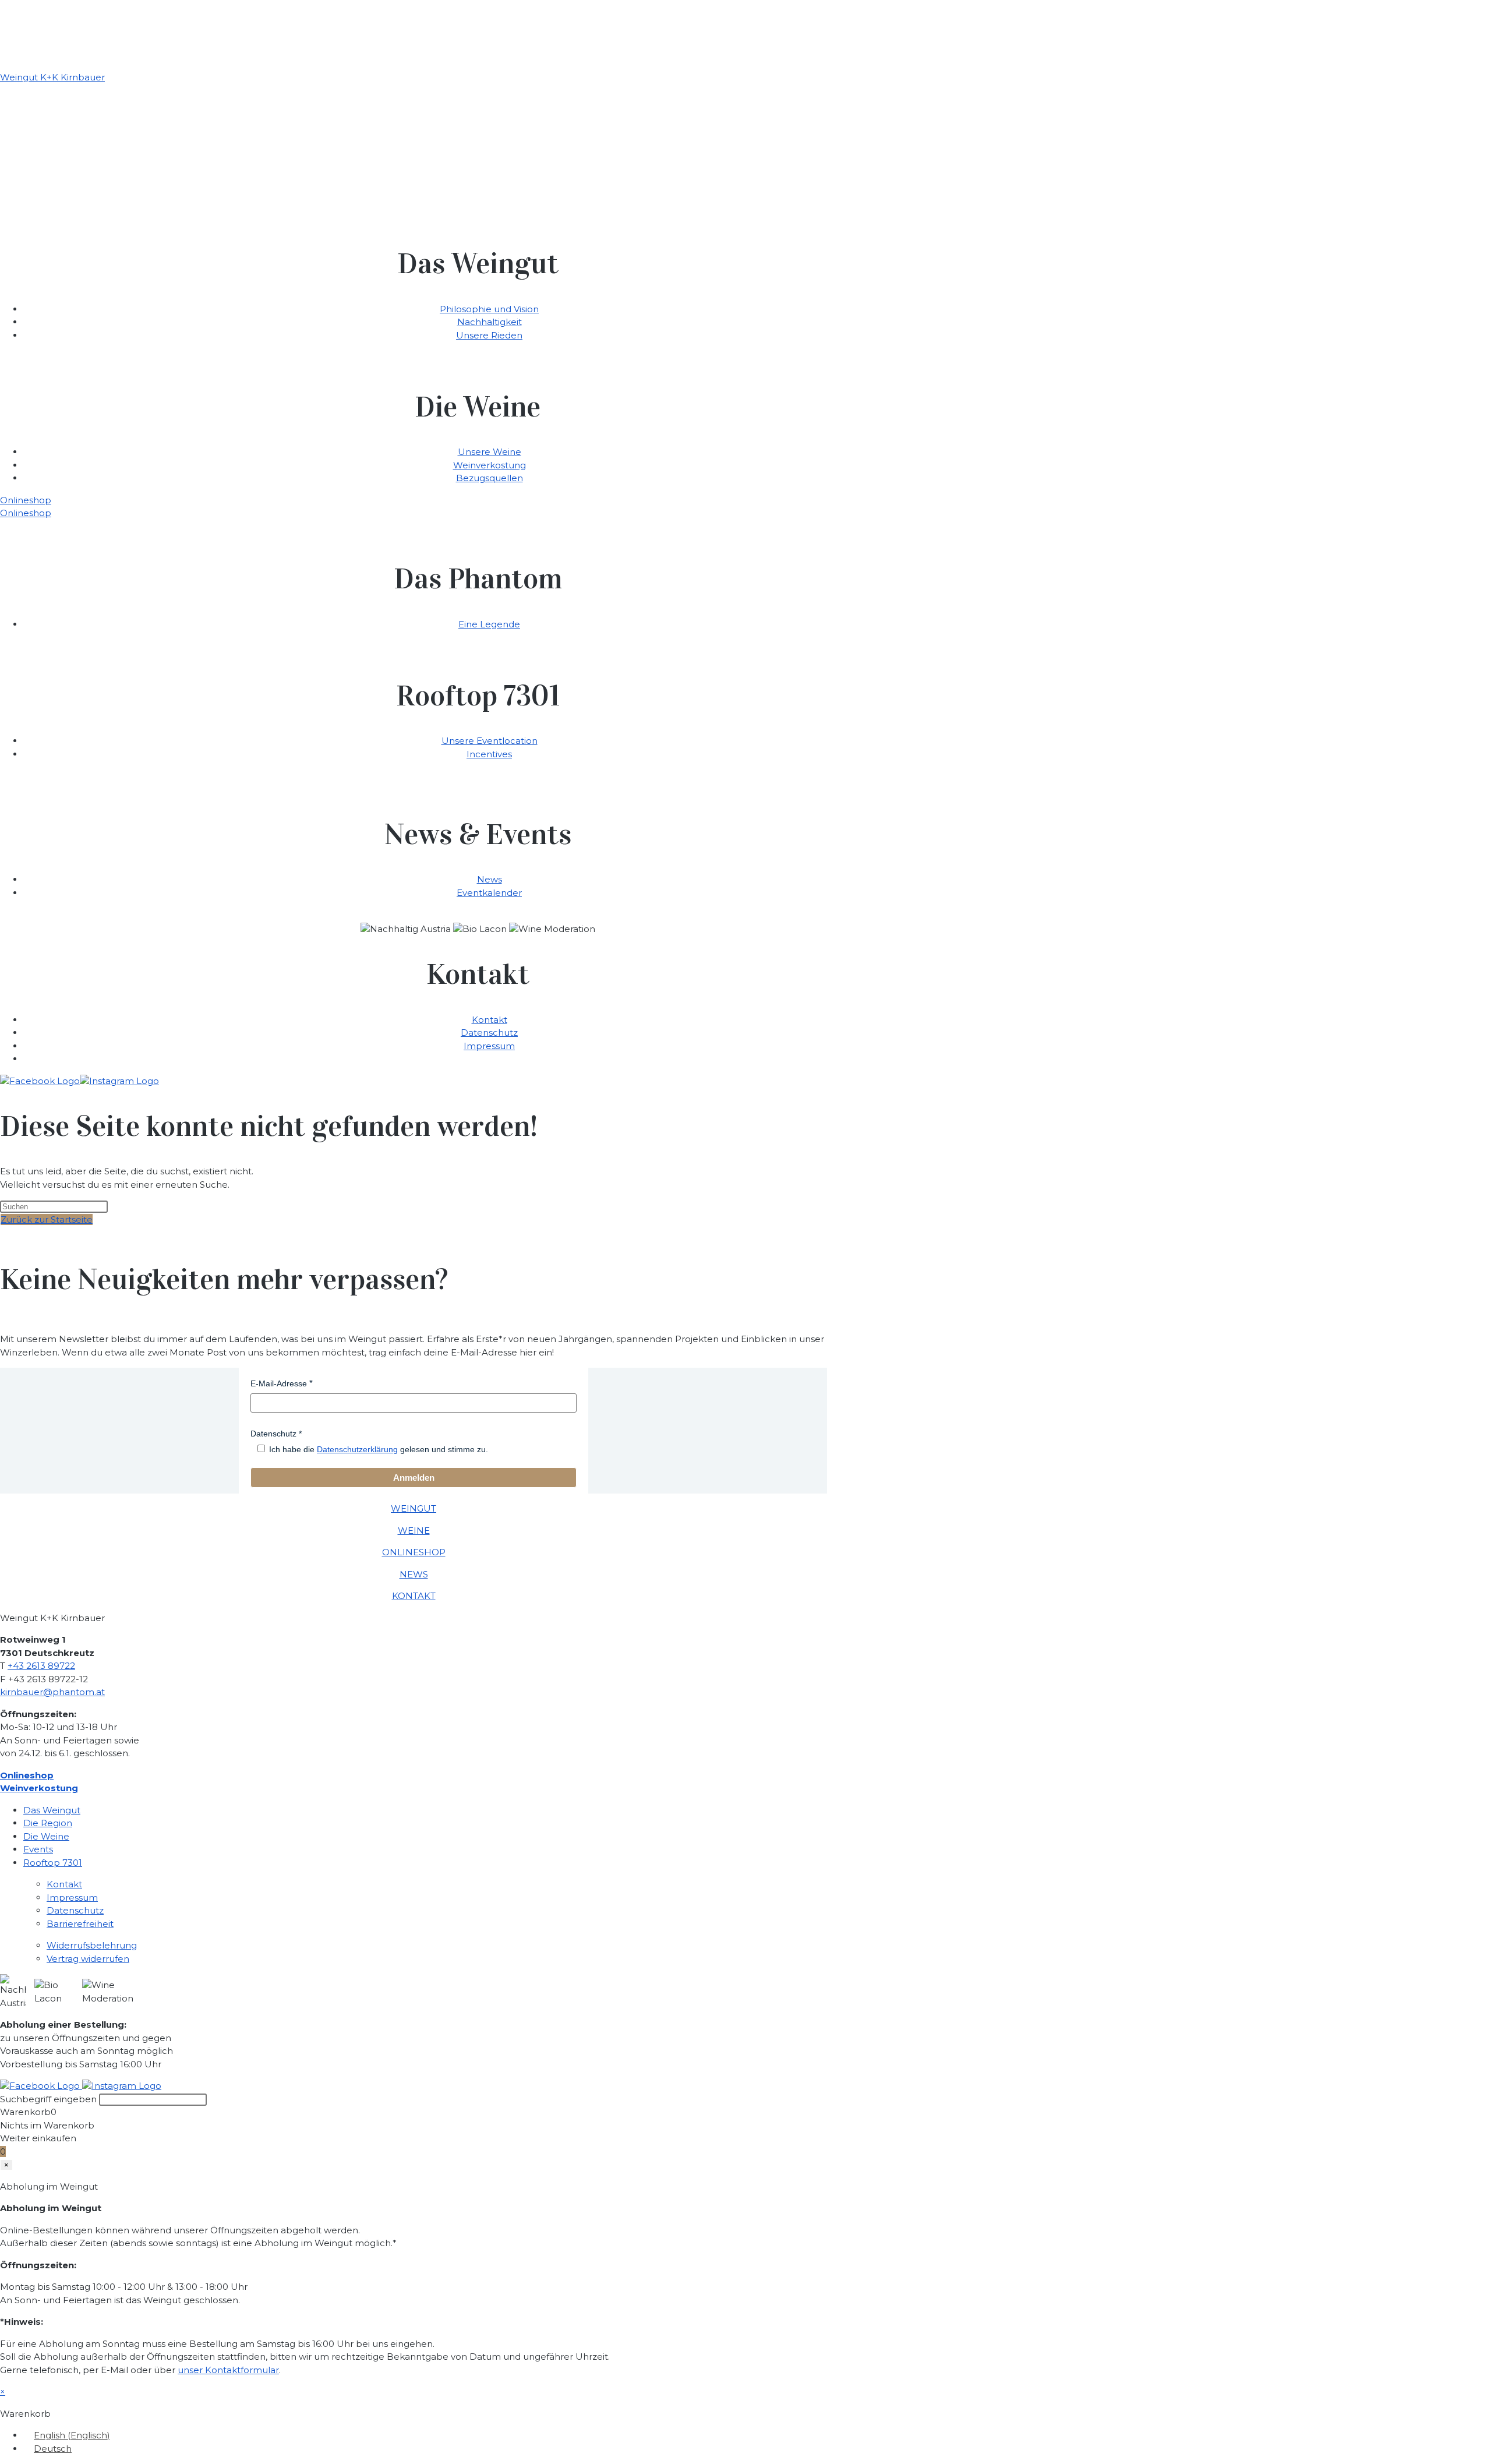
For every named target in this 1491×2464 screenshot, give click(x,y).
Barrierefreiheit (80, 1924)
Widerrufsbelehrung (92, 1945)
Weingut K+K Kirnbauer (52, 77)
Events (38, 1849)
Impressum (489, 1046)
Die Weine (46, 1836)
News (490, 879)
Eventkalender (489, 893)
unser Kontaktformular (228, 2370)
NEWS (414, 1574)
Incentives (489, 754)
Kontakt (490, 1020)
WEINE (414, 1531)
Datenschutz (489, 1032)
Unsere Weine (490, 452)
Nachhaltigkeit (490, 322)
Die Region (48, 1823)
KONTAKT (414, 1596)
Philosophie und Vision (489, 309)
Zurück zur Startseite (47, 1219)
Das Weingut (52, 1810)
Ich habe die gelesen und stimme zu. (379, 1449)
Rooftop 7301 (53, 1863)
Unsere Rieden (489, 335)
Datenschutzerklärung (357, 1449)
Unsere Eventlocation (490, 741)
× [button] (3, 2391)
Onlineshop (26, 500)
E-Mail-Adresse (279, 1383)
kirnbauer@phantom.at (52, 1692)
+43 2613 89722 (41, 1666)
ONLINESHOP (414, 1552)
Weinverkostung (490, 465)
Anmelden (414, 1478)
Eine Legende (489, 624)
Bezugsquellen (490, 478)
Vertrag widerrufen (88, 1959)
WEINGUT (414, 1508)
